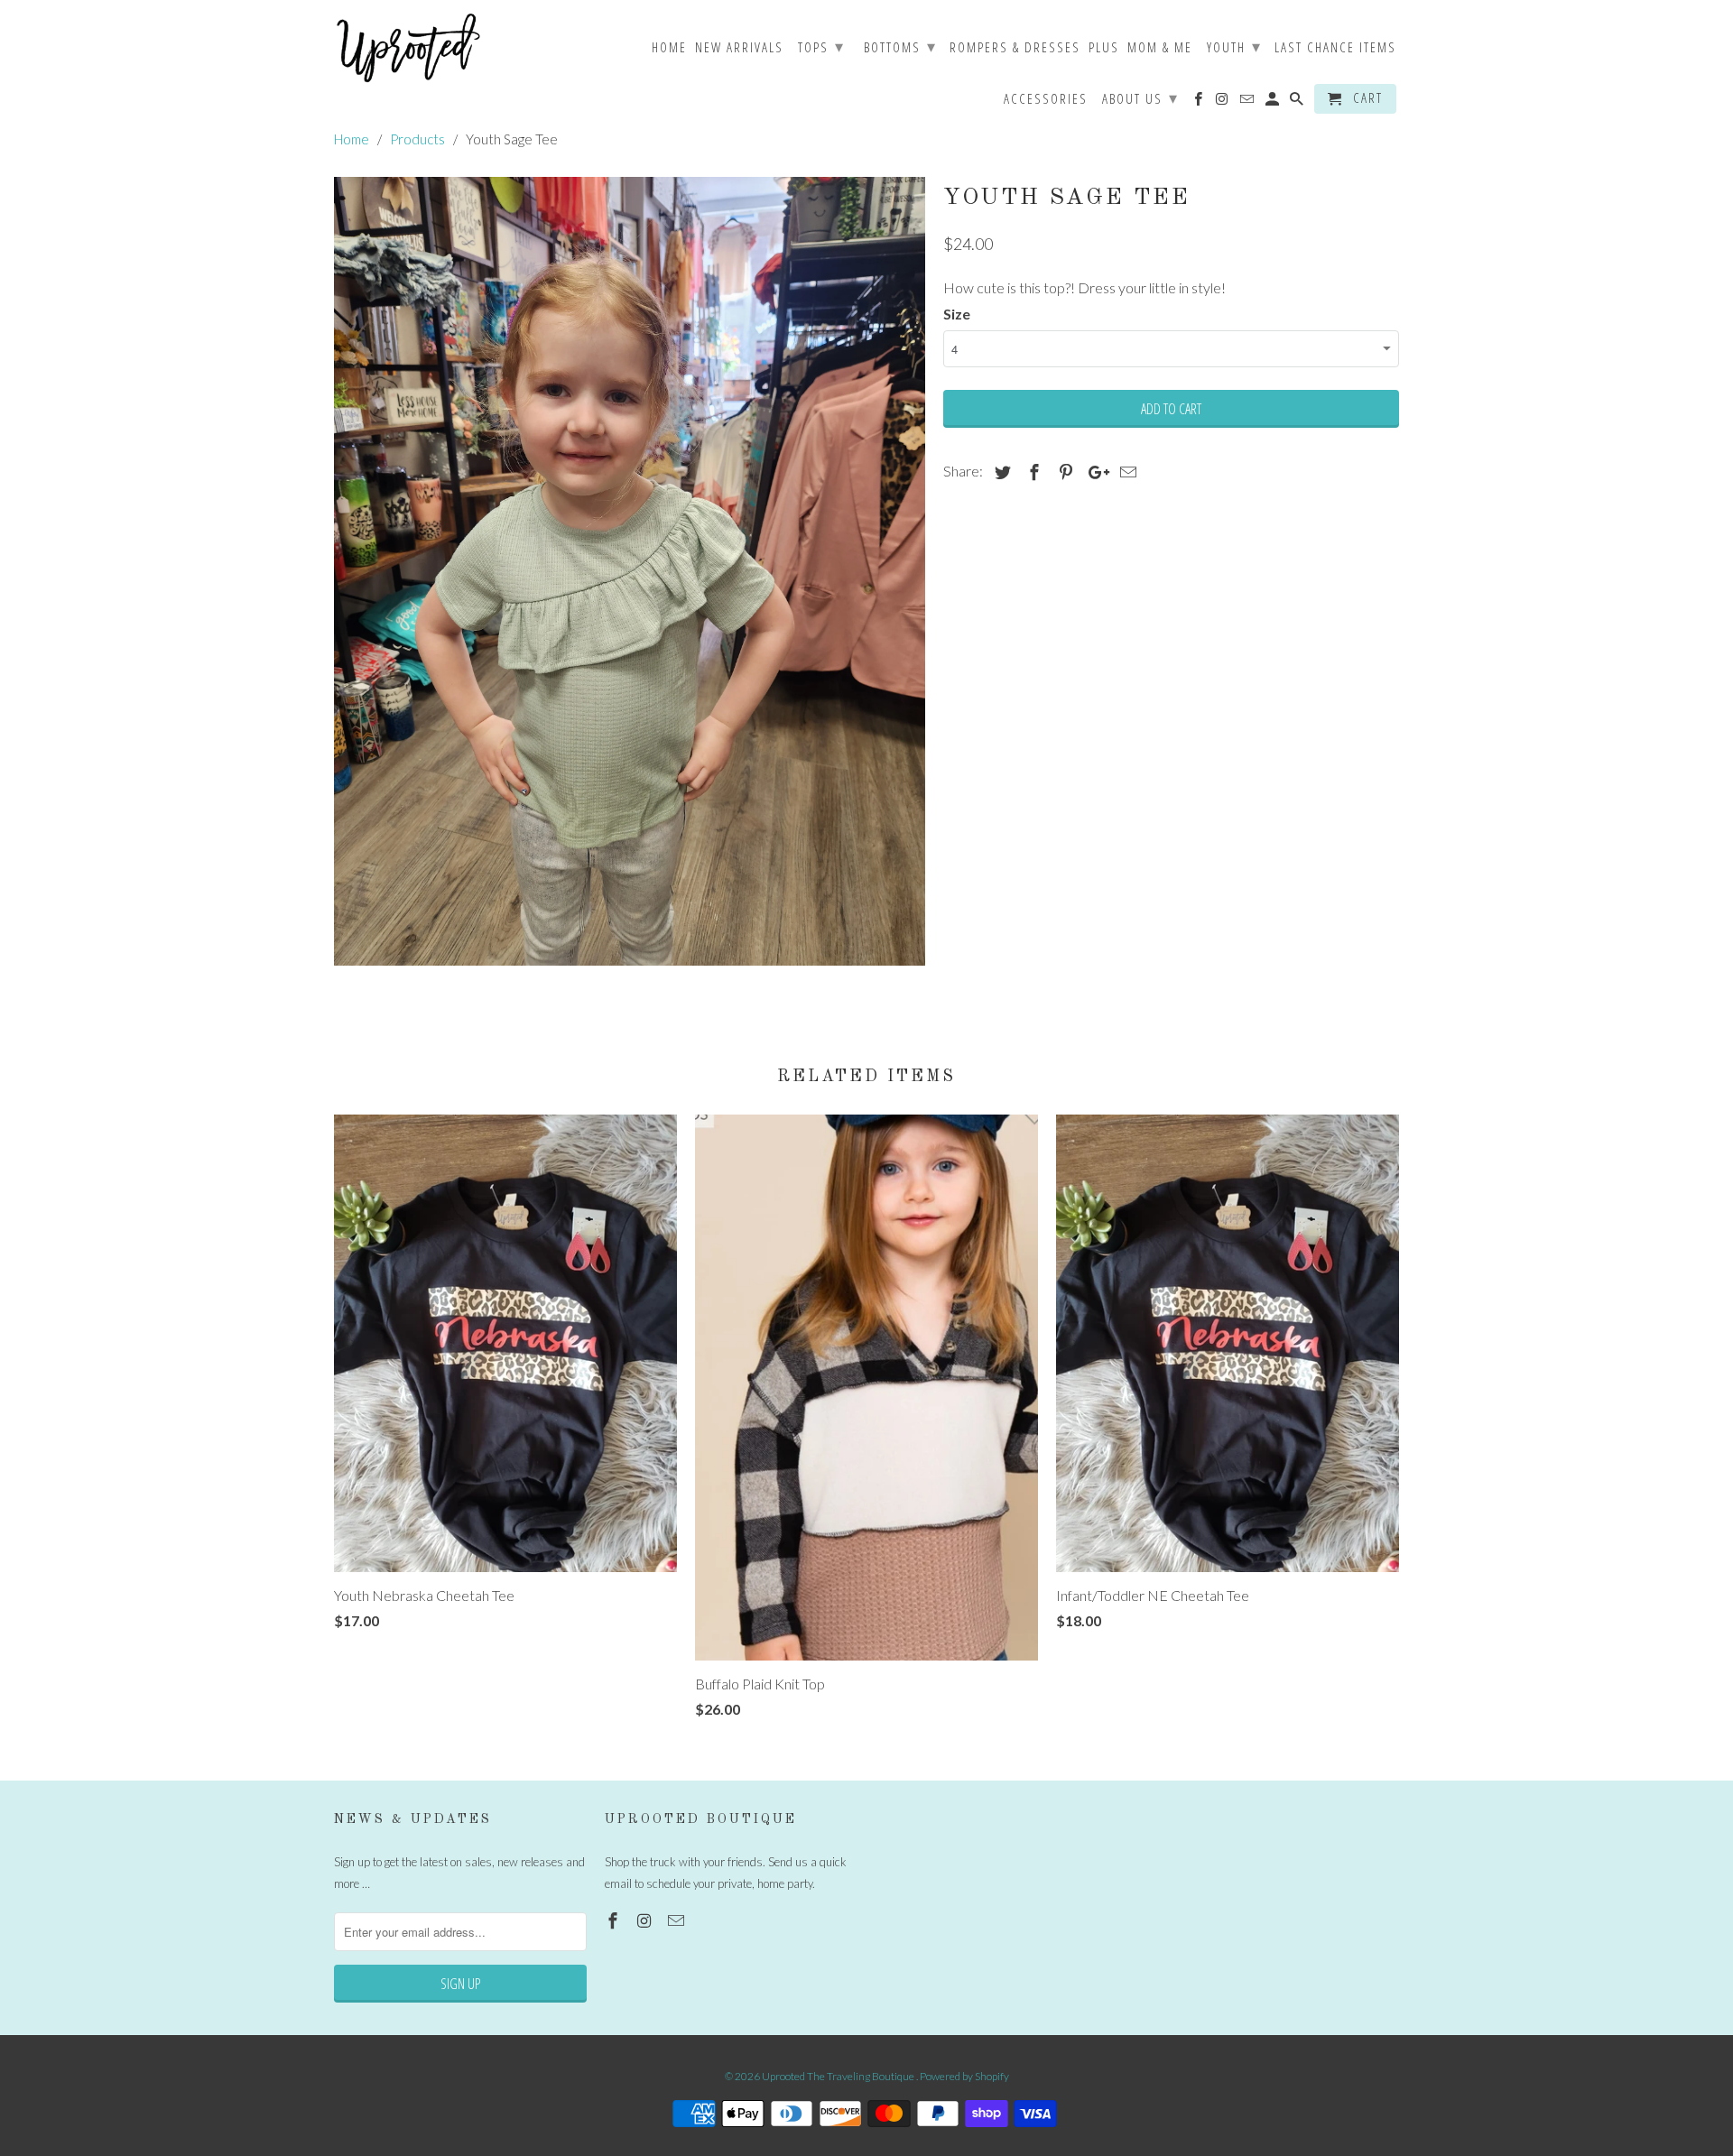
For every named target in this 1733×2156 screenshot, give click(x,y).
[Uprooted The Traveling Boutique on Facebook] (615, 1920)
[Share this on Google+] (1094, 472)
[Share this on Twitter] (1000, 472)
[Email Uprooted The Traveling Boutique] (678, 1920)
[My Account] (1274, 102)
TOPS (821, 46)
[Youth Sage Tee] (630, 571)
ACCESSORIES (1046, 99)
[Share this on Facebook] (1032, 472)
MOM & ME (1160, 48)
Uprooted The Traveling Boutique (839, 2076)
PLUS (1104, 48)
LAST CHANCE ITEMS (1335, 48)
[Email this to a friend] (1126, 472)
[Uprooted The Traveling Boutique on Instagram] (646, 1920)
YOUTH (1234, 46)
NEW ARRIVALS (739, 48)
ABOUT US (1140, 97)
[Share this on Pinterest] (1063, 472)
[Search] (1298, 102)
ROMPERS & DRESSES (1015, 48)
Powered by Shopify (964, 2076)
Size (957, 314)
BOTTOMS (900, 46)
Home (669, 48)
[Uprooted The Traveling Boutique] (408, 48)
